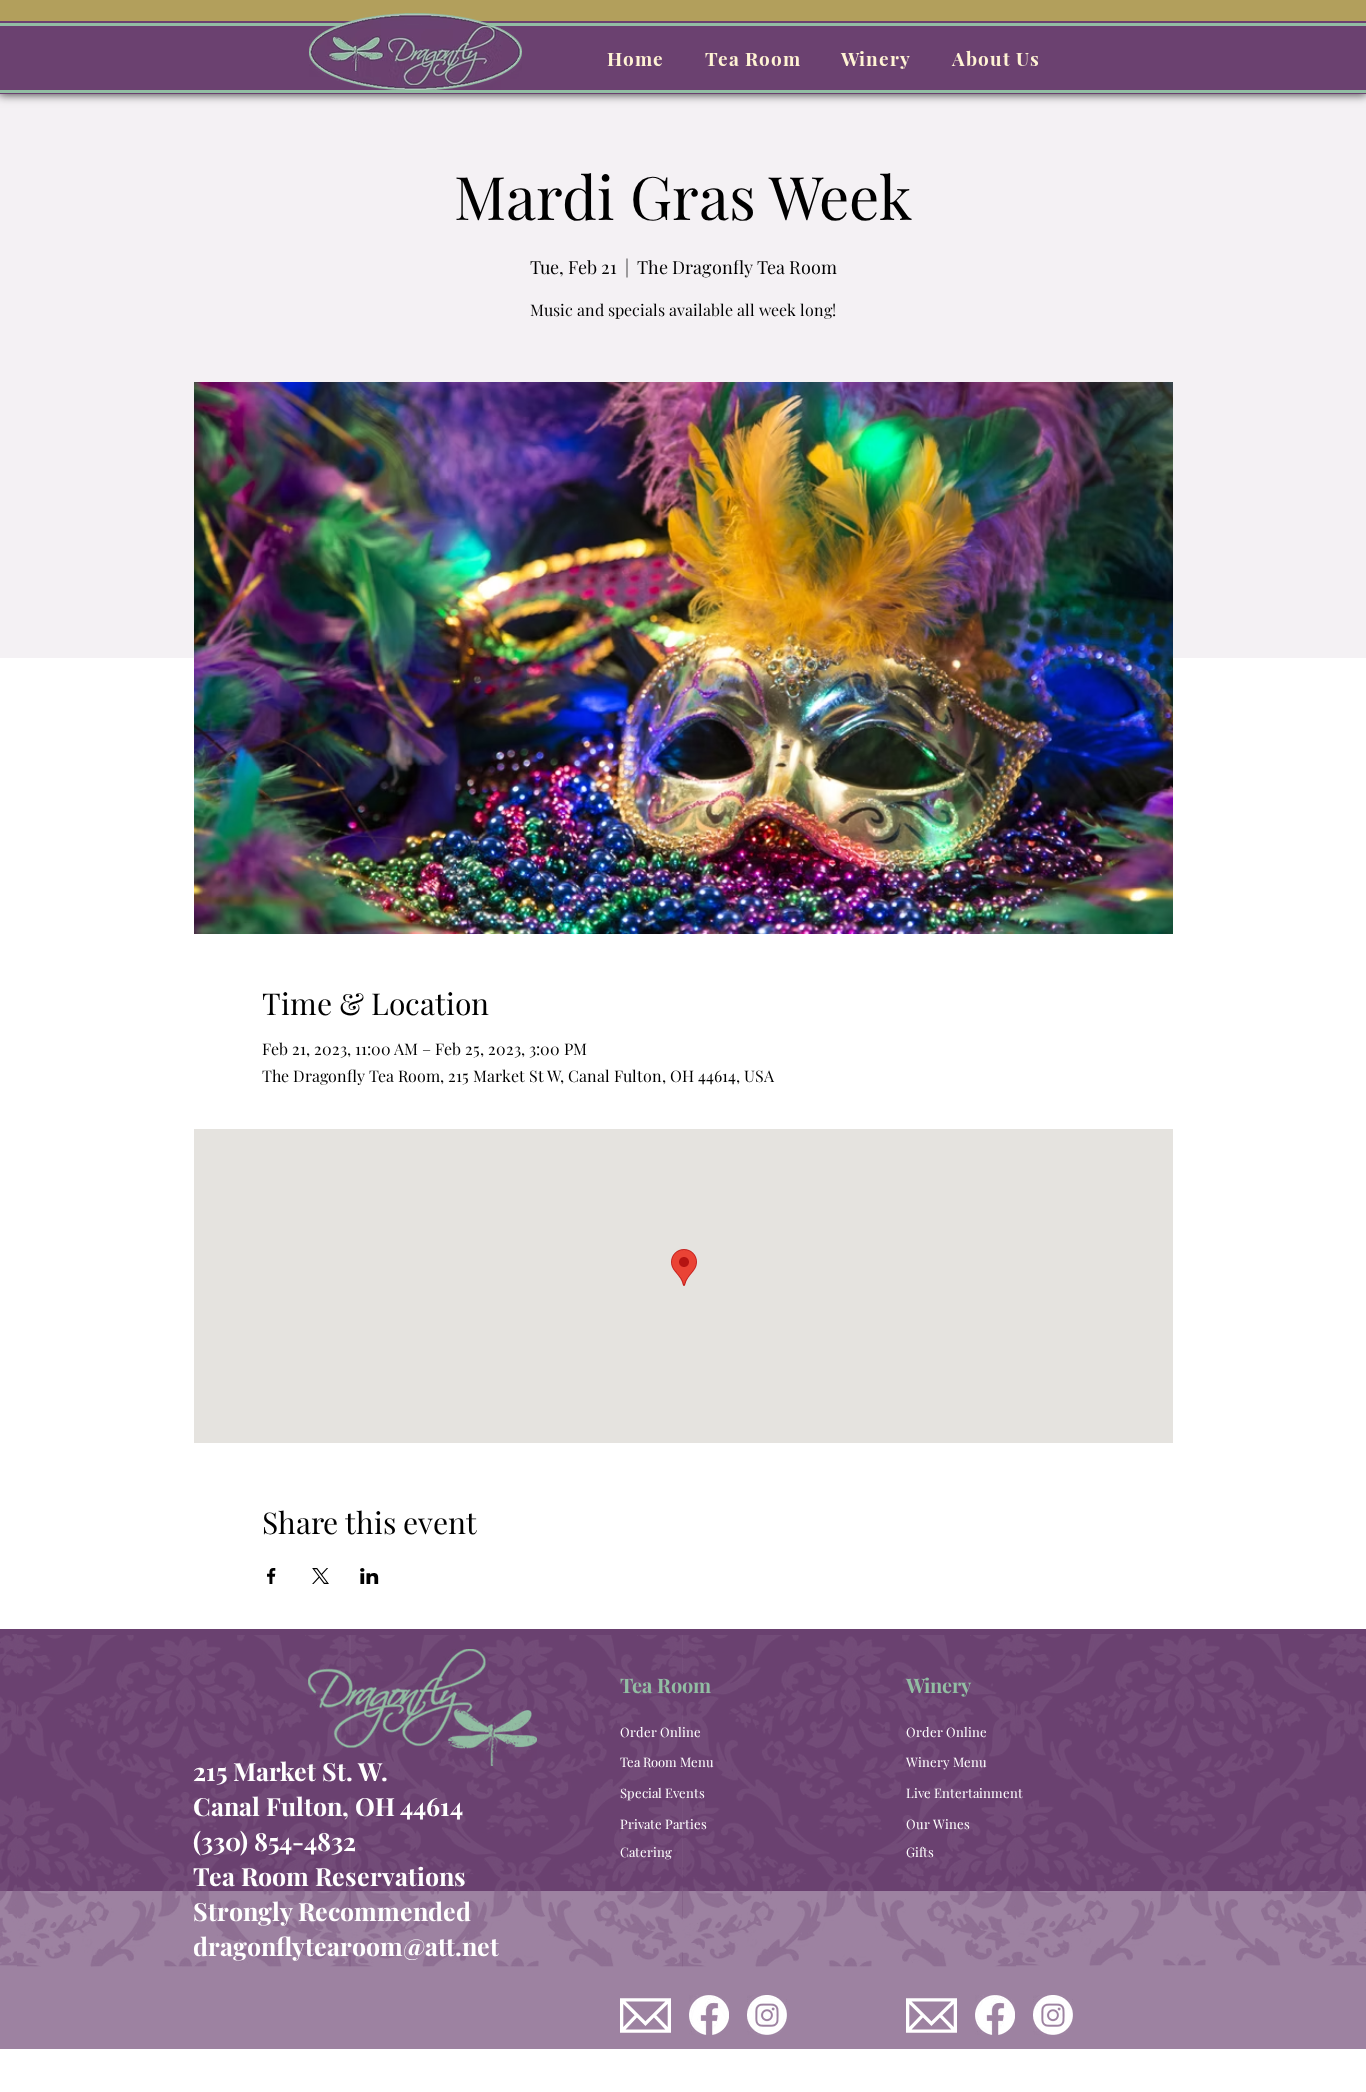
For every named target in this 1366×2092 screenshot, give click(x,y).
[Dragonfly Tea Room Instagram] (767, 2015)
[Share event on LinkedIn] (369, 1576)
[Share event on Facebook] (271, 1576)
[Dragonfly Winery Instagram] (1053, 2015)
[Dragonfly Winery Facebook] (995, 2015)
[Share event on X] (320, 1576)
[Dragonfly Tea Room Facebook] (709, 2015)
